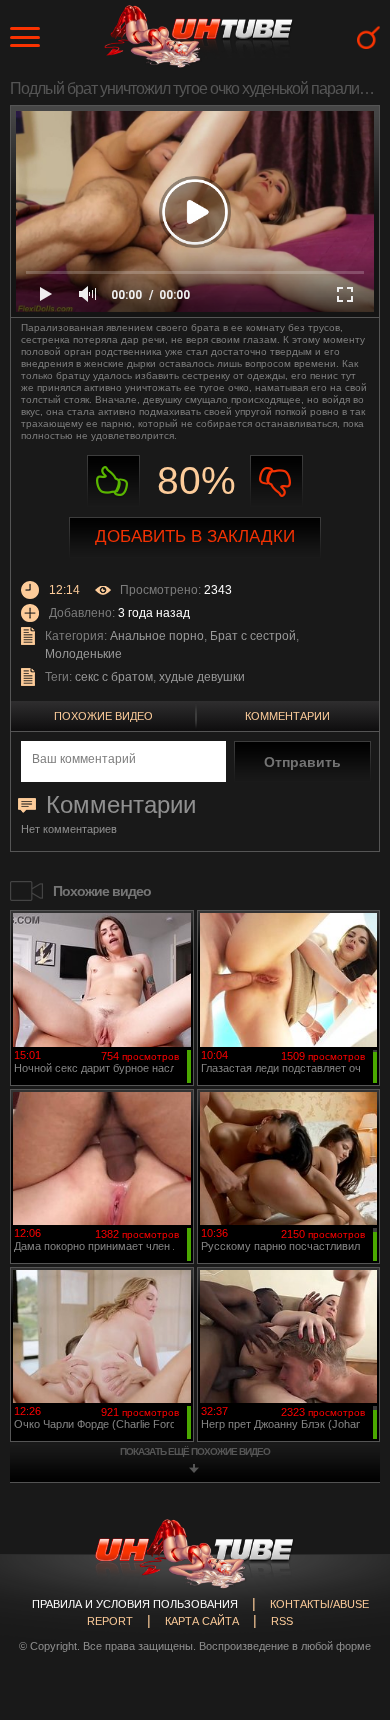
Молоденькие (83, 654)
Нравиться (113, 481)
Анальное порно (157, 636)
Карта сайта (202, 1621)
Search (368, 37)
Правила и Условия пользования (135, 1604)
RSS (282, 1621)
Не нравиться (276, 481)
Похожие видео (103, 716)
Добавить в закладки (195, 536)
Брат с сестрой (253, 636)
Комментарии (287, 716)
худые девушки (202, 677)
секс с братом (114, 677)
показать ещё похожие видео (195, 1451)
